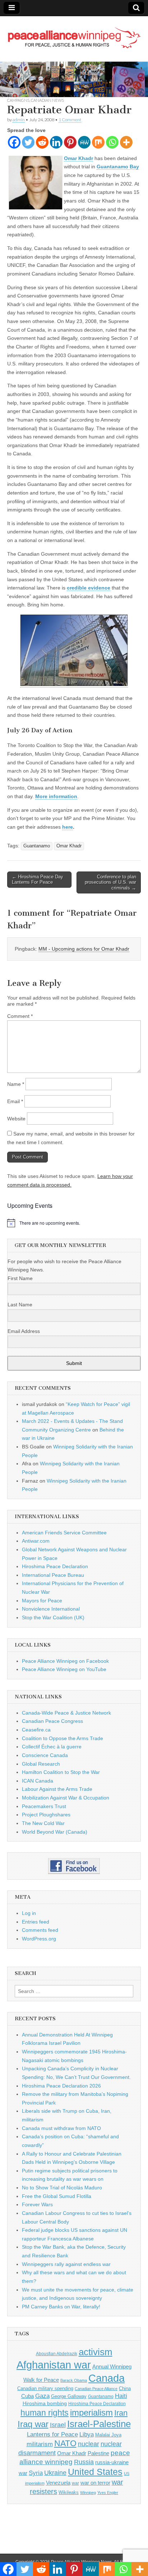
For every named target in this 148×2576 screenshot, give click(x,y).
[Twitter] (28, 142)
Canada (107, 2378)
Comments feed (40, 1930)
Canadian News (47, 100)
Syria (36, 2473)
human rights (45, 2413)
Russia (84, 2462)
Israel (58, 2425)
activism (96, 2352)
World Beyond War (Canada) (55, 1832)
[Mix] (98, 142)
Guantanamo (37, 846)
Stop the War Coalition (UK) (53, 1617)
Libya (87, 2434)
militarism (40, 2444)
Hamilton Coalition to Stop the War (61, 1772)
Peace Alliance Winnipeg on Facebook (65, 1661)
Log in (29, 1913)
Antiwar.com (36, 1541)
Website (16, 1119)
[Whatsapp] (112, 142)
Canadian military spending (45, 2388)
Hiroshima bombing (45, 2403)
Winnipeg (88, 2493)
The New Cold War (43, 1823)
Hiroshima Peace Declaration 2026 (61, 2086)
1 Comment (70, 120)
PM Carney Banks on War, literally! (61, 2307)
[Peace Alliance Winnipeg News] (74, 33)
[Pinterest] (70, 142)
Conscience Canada (45, 1755)
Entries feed (36, 1922)
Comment (20, 1016)
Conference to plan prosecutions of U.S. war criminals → (110, 882)
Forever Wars (37, 2204)
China (125, 2388)
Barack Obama (74, 2380)
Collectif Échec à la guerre (52, 1747)
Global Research (41, 1764)
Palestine (98, 2453)
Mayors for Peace (42, 1601)
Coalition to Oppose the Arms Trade (63, 1738)
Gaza (42, 2396)
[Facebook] (14, 142)
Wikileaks (69, 2492)
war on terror (95, 2483)
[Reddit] (42, 142)
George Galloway (69, 2396)
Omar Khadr (69, 846)
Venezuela (58, 2483)
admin (19, 120)
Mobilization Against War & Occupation (66, 1798)
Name (16, 1084)
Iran (121, 2413)
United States (95, 2472)
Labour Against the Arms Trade (57, 1789)
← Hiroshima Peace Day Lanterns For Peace (38, 880)
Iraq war (33, 2424)
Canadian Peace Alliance (96, 2389)
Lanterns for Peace (52, 2434)
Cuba (27, 2396)
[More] (126, 142)
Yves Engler (108, 2493)
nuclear (89, 2444)
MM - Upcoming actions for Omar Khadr (84, 949)
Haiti (121, 2396)
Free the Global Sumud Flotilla (57, 2196)
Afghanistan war (54, 2365)
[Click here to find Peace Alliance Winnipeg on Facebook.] (74, 1866)
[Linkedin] (56, 142)
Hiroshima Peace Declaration (55, 1566)
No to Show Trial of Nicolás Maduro (62, 2188)
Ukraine (55, 2473)
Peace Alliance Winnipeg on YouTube (64, 1669)
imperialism (91, 2413)
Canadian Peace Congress (52, 1721)
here (68, 827)
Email (15, 1101)
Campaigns (18, 100)
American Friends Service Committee (64, 1533)
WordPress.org (39, 1939)
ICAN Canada (38, 1781)
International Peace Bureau (53, 1575)
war (75, 2483)
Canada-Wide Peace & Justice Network (66, 1713)
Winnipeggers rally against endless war (66, 2264)
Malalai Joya (108, 2435)
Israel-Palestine (99, 2424)
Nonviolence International (51, 1609)
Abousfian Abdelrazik (57, 2354)
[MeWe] (84, 142)
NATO (65, 2443)
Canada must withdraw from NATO (61, 2128)
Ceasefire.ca (36, 1730)
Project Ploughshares (46, 1815)
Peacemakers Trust (44, 1806)
